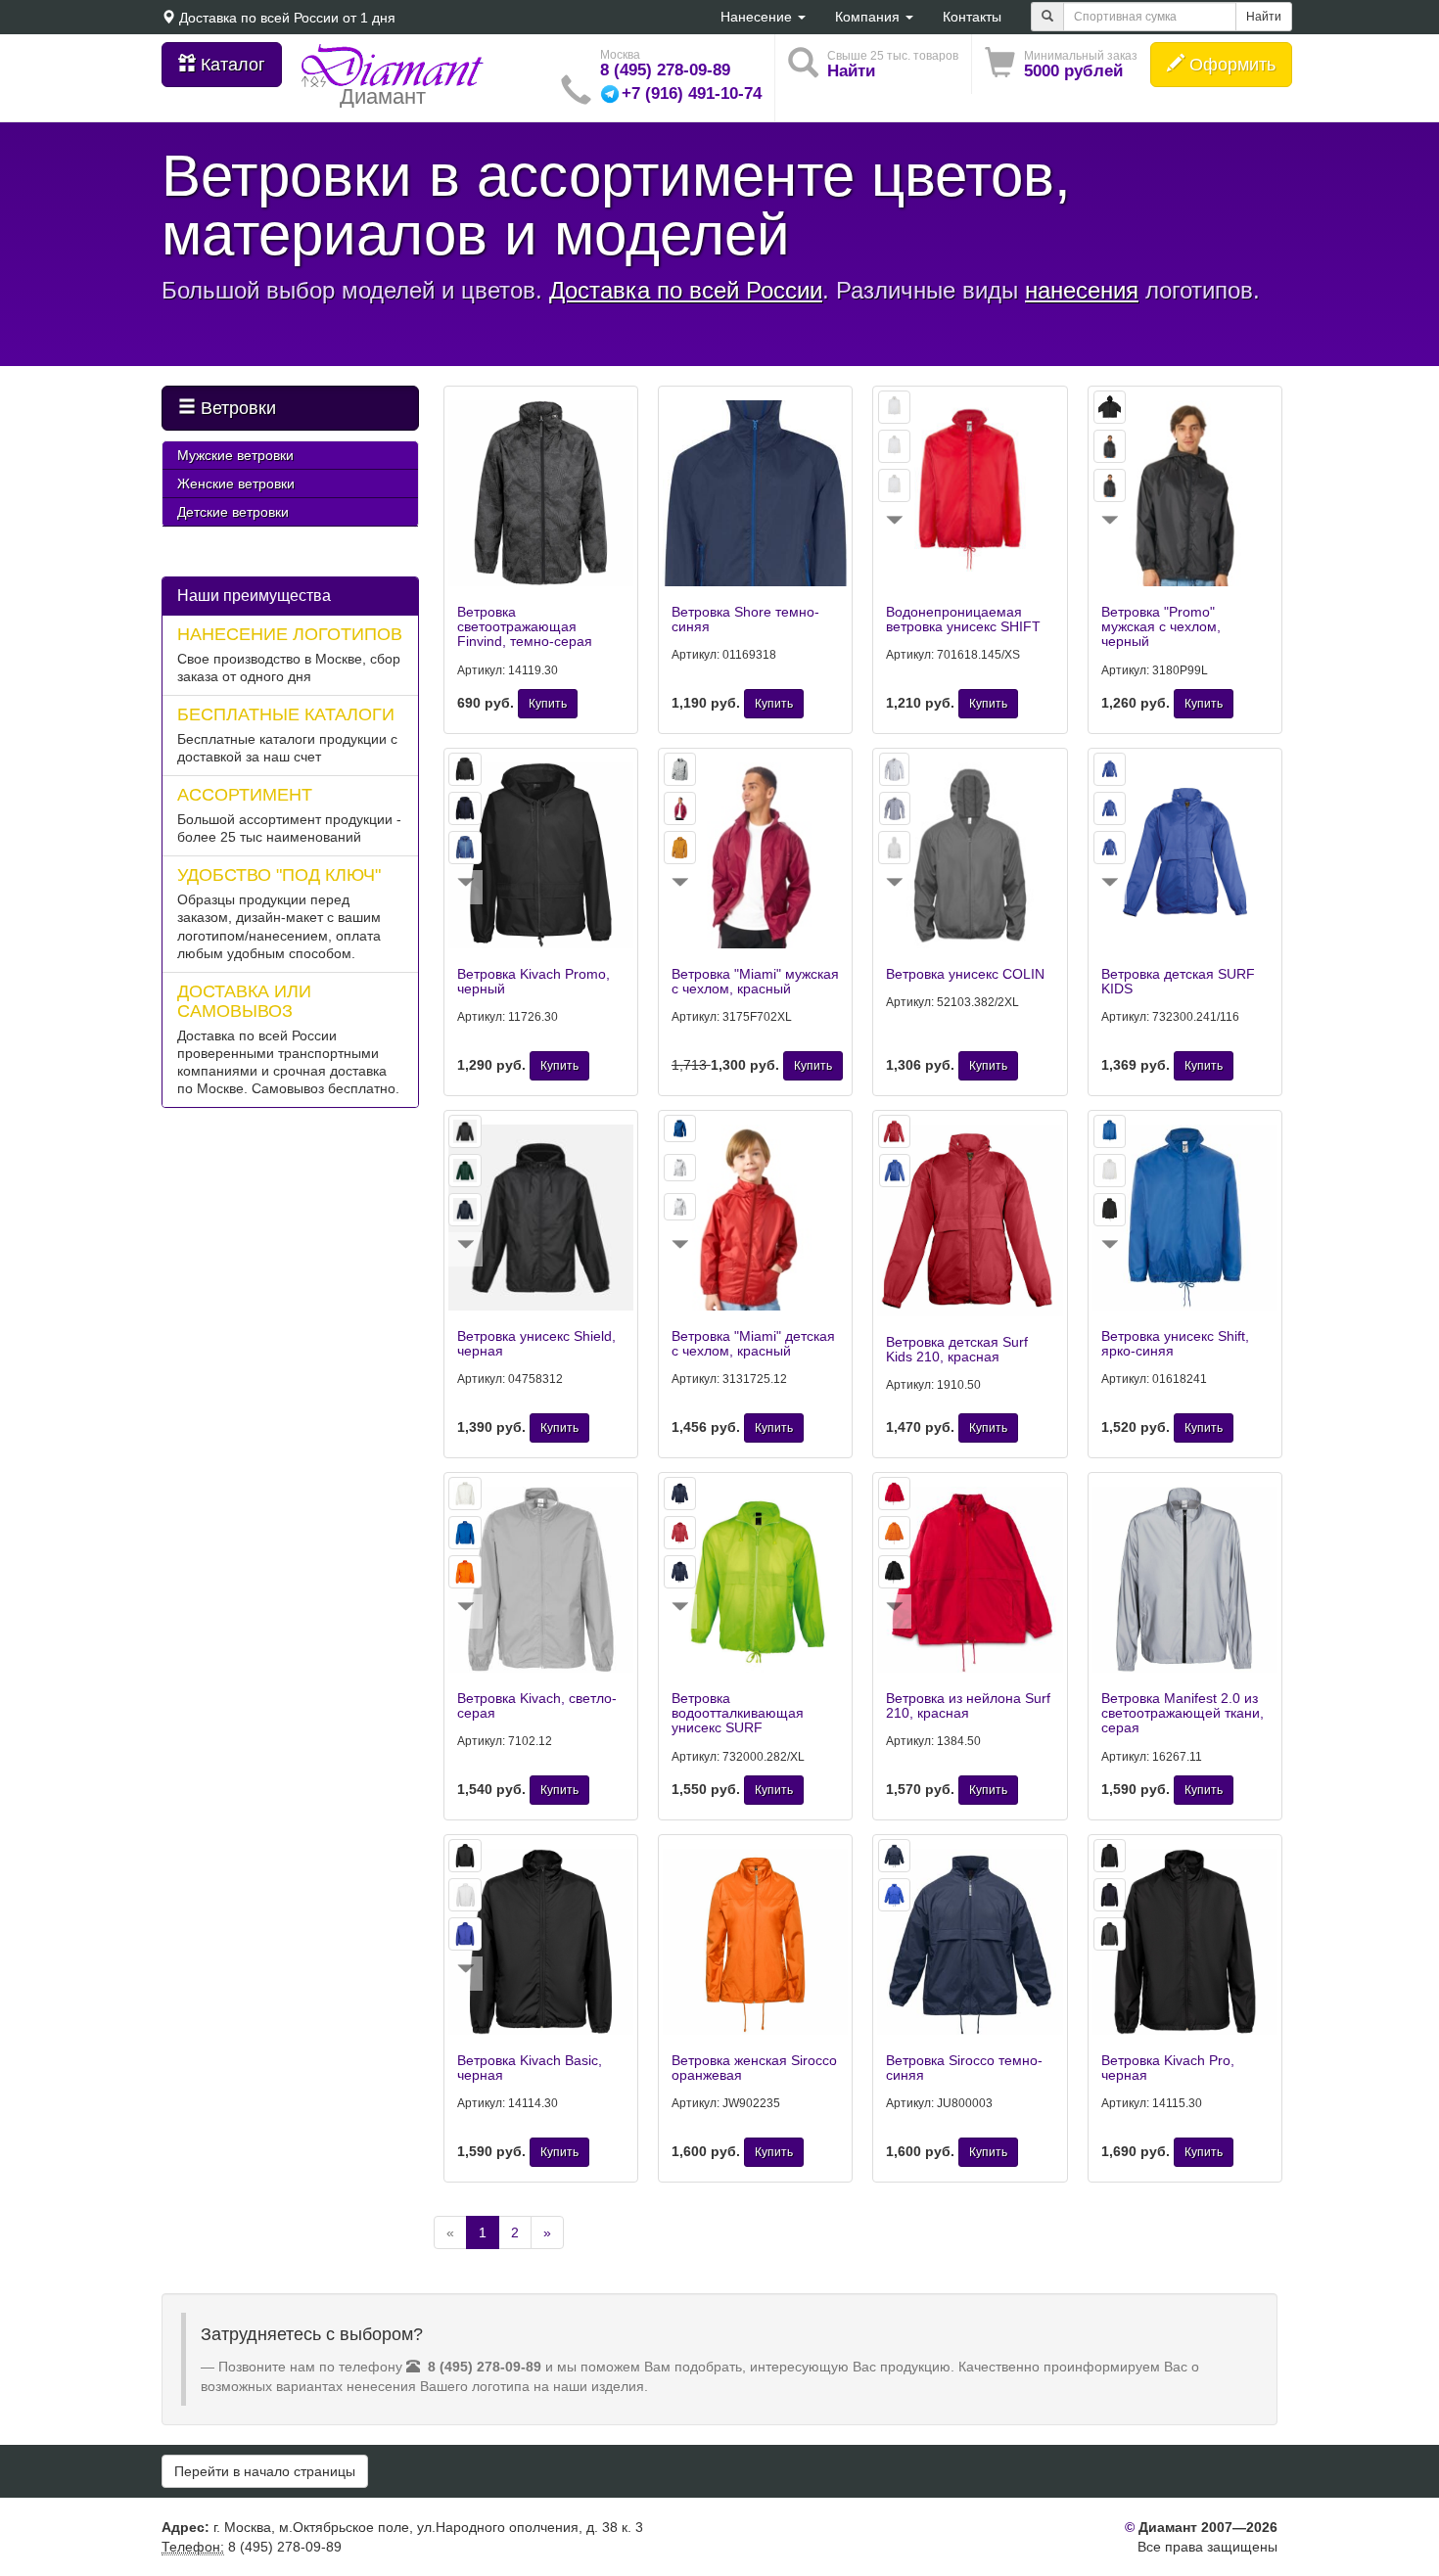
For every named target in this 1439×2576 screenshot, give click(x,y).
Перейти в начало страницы (265, 2471)
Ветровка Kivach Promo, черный (534, 981)
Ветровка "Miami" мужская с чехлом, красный (755, 981)
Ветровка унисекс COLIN (965, 974)
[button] (1061, 64)
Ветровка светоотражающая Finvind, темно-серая (525, 627)
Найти (1264, 17)
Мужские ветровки (235, 455)
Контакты (972, 17)
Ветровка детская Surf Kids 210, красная (957, 1349)
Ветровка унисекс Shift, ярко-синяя (1175, 1343)
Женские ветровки (236, 483)
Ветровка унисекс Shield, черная (536, 1343)
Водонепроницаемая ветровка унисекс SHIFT (963, 619)
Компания (869, 17)
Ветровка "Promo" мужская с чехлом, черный (1161, 627)
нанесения (1082, 290)
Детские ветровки (233, 512)
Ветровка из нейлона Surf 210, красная (968, 1705)
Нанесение (758, 17)
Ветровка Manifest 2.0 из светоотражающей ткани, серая (1183, 1713)
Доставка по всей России (259, 18)
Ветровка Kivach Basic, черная (530, 2068)
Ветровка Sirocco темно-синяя (964, 2068)
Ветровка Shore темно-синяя (745, 619)
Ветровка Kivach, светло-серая (537, 1705)
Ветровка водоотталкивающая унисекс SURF (738, 1713)
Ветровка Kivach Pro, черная (1168, 2068)
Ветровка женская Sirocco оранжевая (754, 2068)
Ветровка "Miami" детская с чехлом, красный (753, 1343)
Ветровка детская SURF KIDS (1178, 981)
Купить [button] (548, 704)
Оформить (1230, 65)
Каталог (231, 65)
